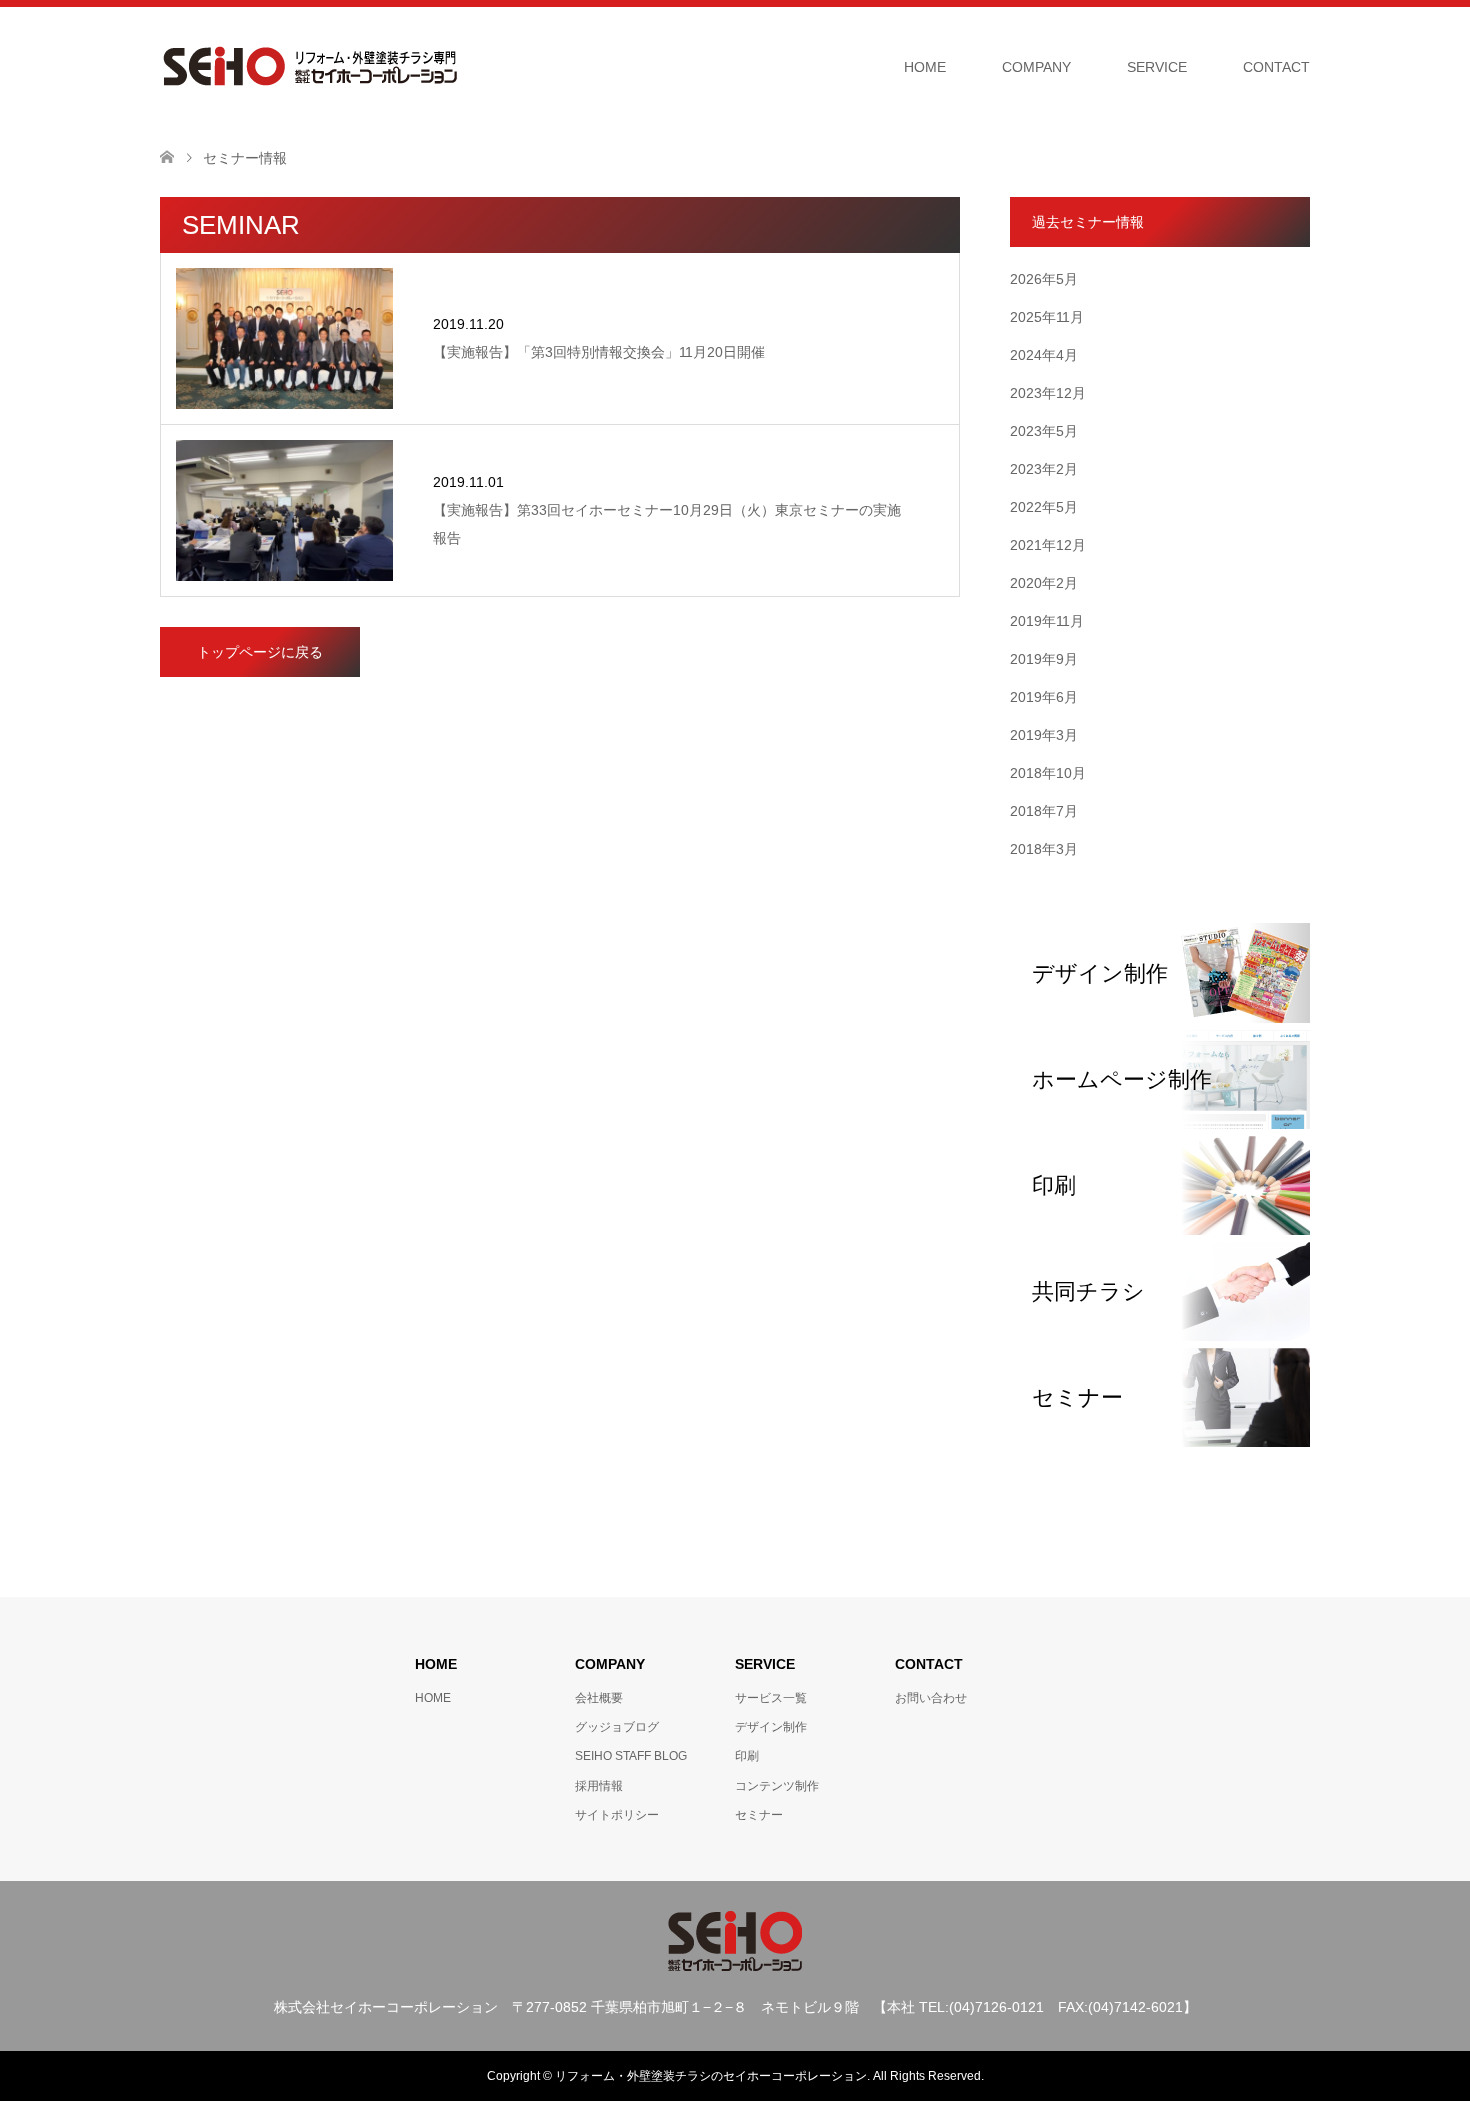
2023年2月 (1044, 469)
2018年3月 (1044, 849)
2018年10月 (1048, 773)
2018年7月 (1044, 811)
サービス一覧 (771, 1698)
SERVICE (1157, 67)
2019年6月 (1044, 697)
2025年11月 (1047, 317)
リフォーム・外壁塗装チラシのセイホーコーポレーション (711, 2076)
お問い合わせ (931, 1698)
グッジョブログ (617, 1727)
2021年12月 (1048, 545)
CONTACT (1276, 67)
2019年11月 (1047, 621)
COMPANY (1036, 67)
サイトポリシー (617, 1815)
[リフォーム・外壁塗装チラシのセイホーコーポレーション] (310, 66)
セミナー (759, 1815)
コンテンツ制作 (777, 1786)
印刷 (747, 1756)
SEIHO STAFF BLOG (631, 1756)
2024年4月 (1044, 355)
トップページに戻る (260, 652)
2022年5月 (1044, 507)
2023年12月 (1048, 393)
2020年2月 (1044, 583)
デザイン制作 (771, 1727)
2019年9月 (1044, 659)
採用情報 (599, 1786)
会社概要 (599, 1698)
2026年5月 (1044, 279)
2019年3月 (1044, 735)
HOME (925, 67)
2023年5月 (1044, 431)
